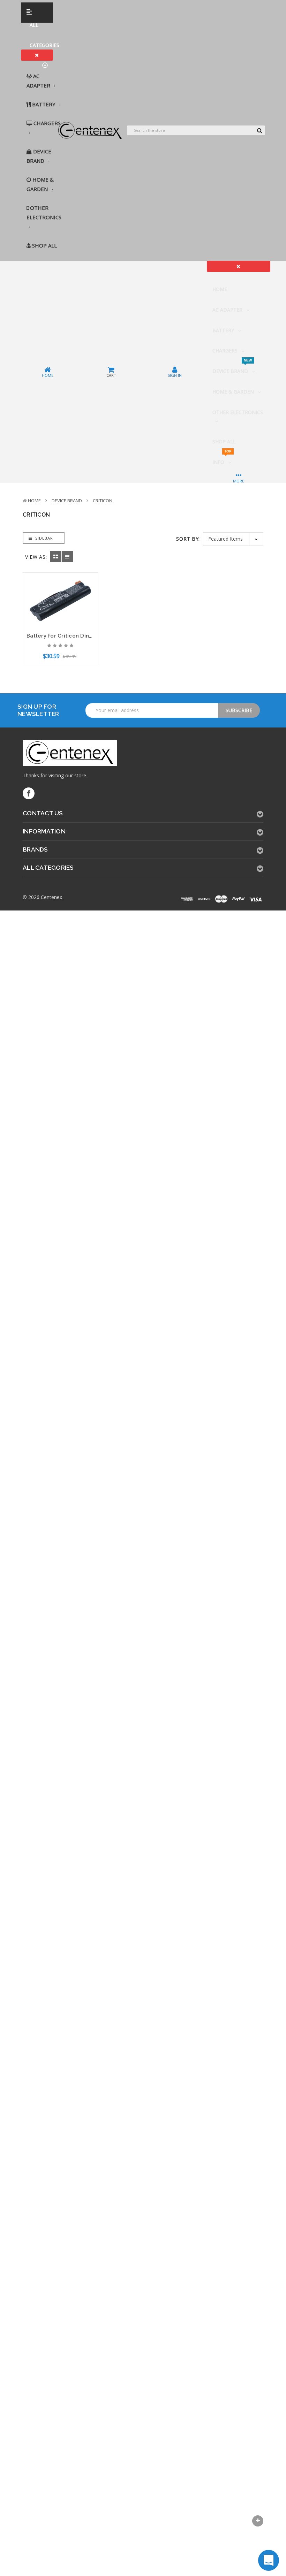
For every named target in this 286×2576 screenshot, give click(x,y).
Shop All (44, 245)
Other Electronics (44, 212)
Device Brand (39, 156)
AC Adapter (39, 81)
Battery (44, 104)
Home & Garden (40, 184)
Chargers (46, 123)
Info (222, 459)
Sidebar (43, 538)
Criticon (103, 501)
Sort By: (188, 539)
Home (220, 289)
